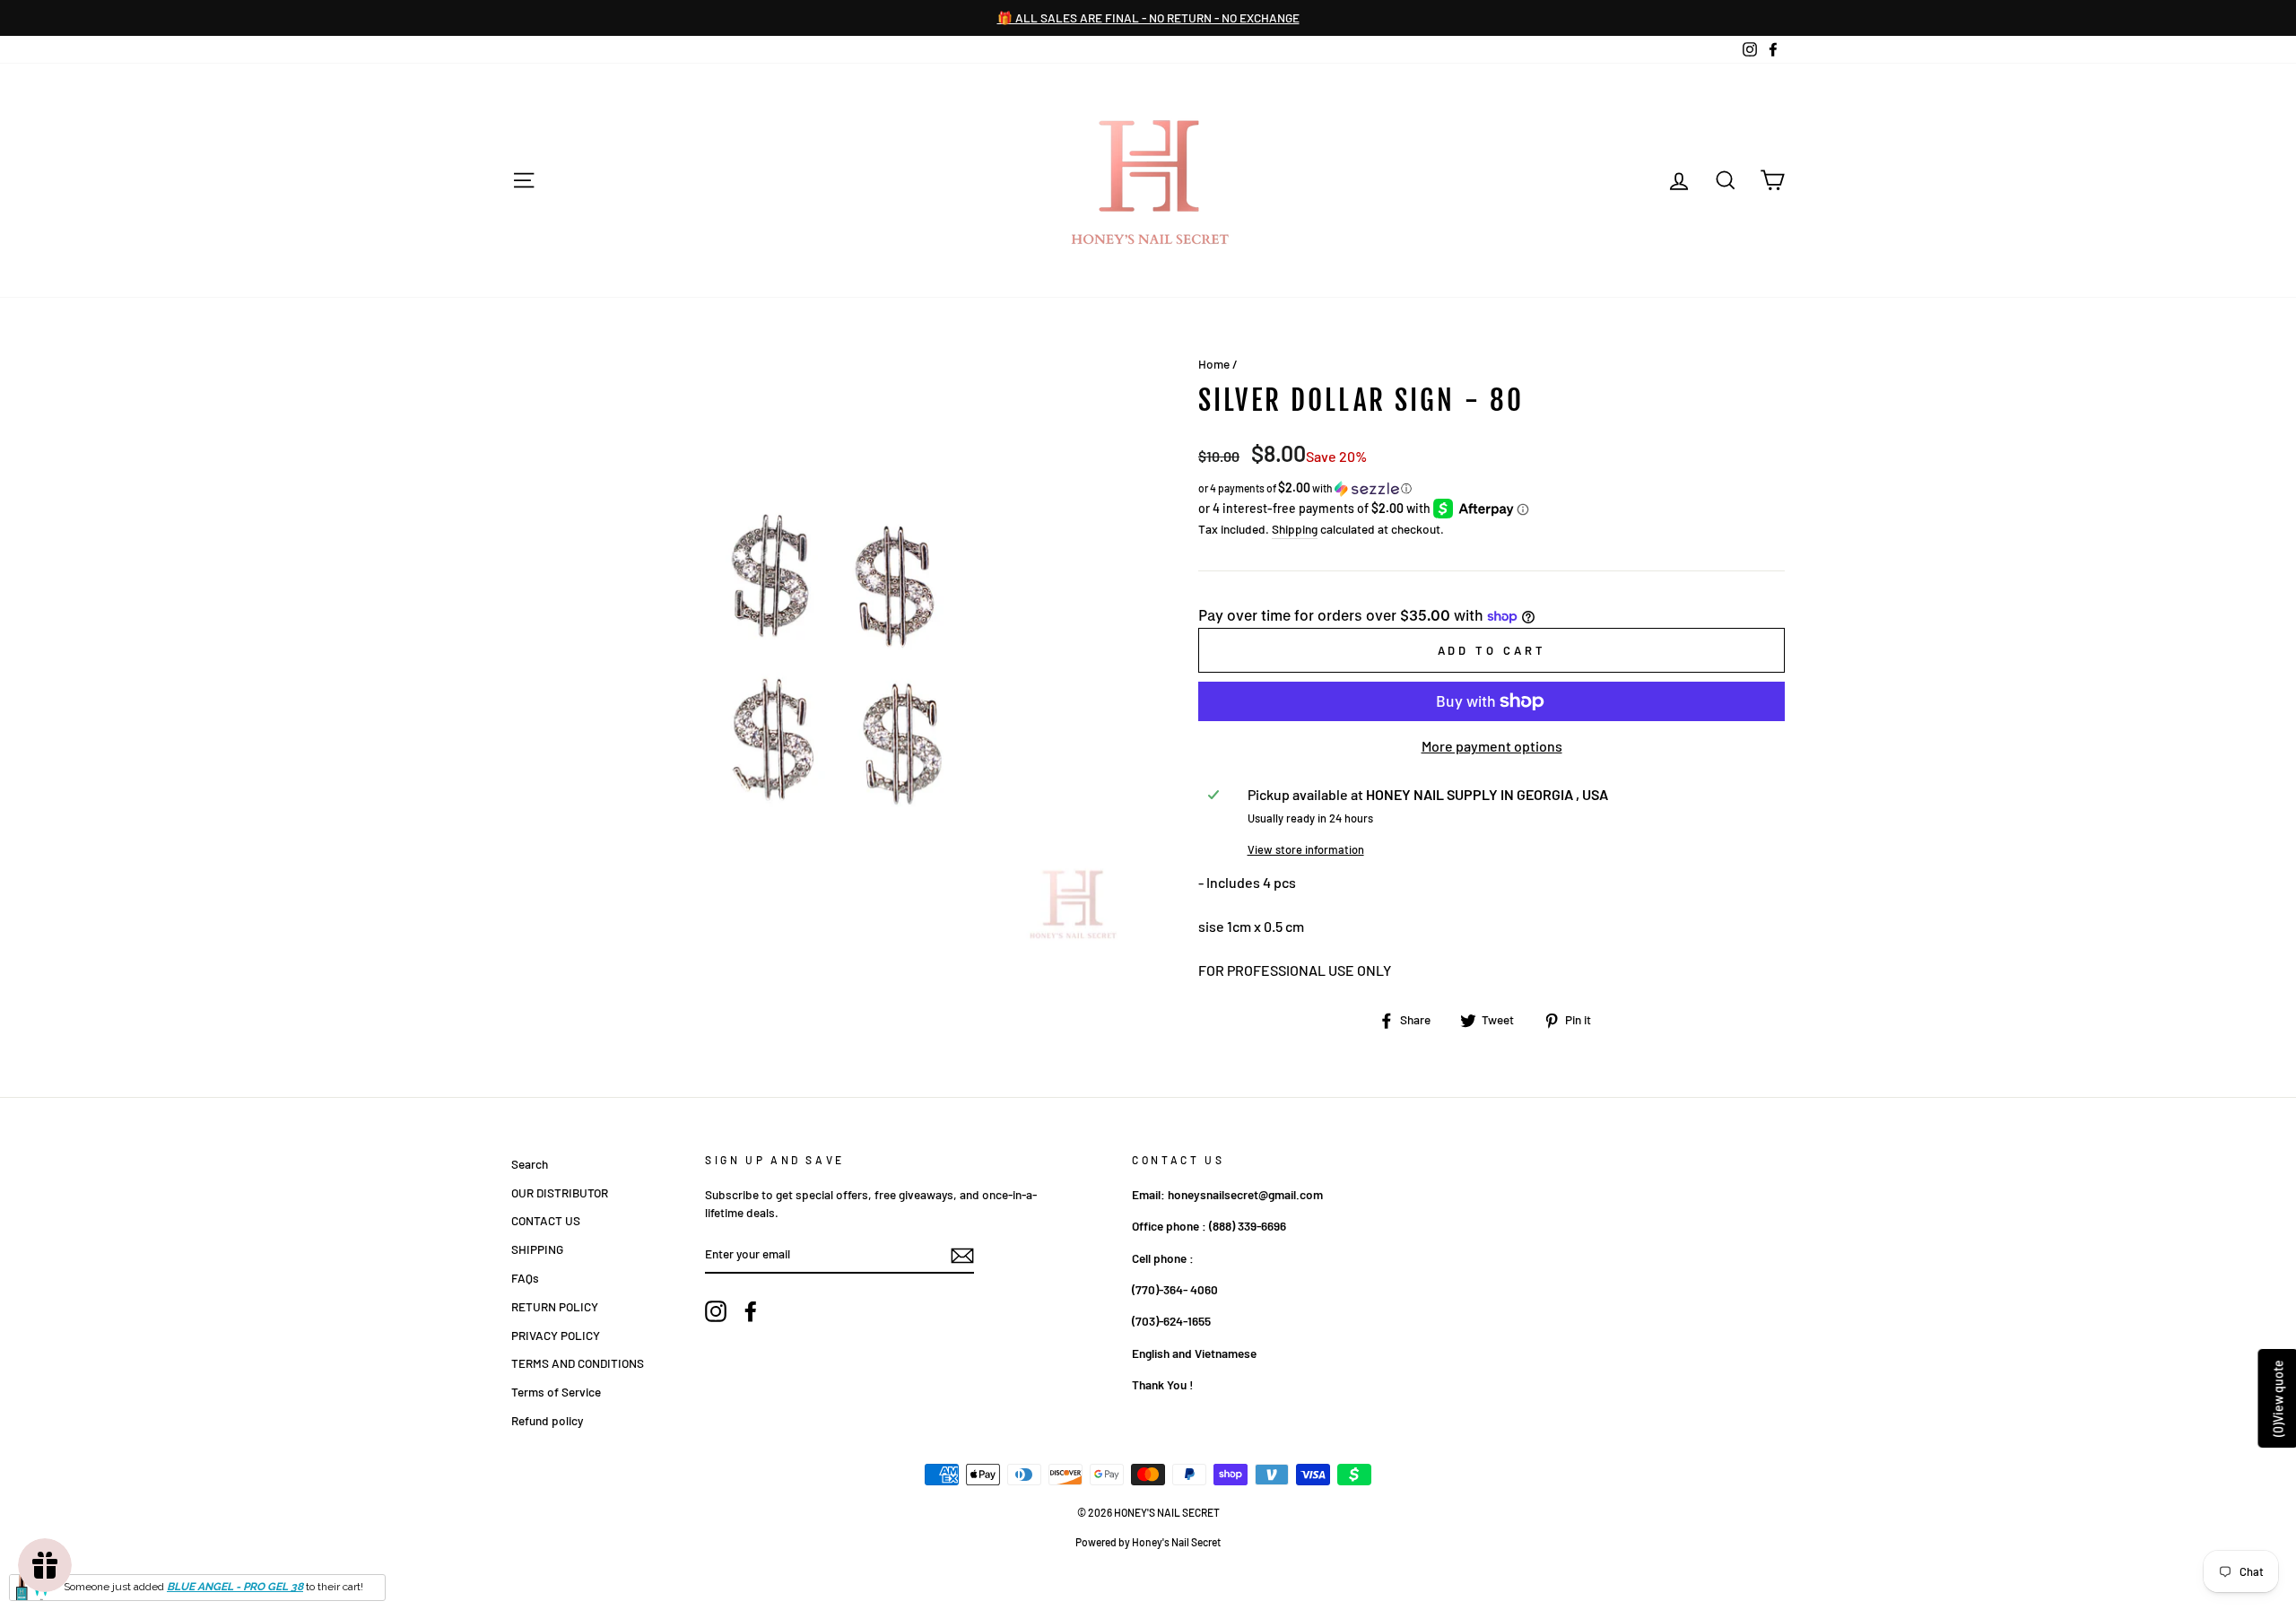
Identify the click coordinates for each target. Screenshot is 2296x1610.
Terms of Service (556, 1392)
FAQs (525, 1278)
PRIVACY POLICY (556, 1335)
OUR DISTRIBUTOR (560, 1192)
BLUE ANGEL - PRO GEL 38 (235, 1587)
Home (1214, 364)
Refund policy (547, 1420)
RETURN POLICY (555, 1306)
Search (530, 1164)
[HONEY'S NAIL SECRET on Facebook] (751, 1311)
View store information (1306, 849)
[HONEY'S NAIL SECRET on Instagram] (716, 1311)
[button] (1492, 488)
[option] (1148, 18)
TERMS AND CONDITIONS (578, 1363)
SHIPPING (537, 1249)
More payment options (1492, 746)
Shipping (1295, 529)
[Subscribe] (962, 1255)
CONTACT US (546, 1220)
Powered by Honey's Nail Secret (1148, 1542)
